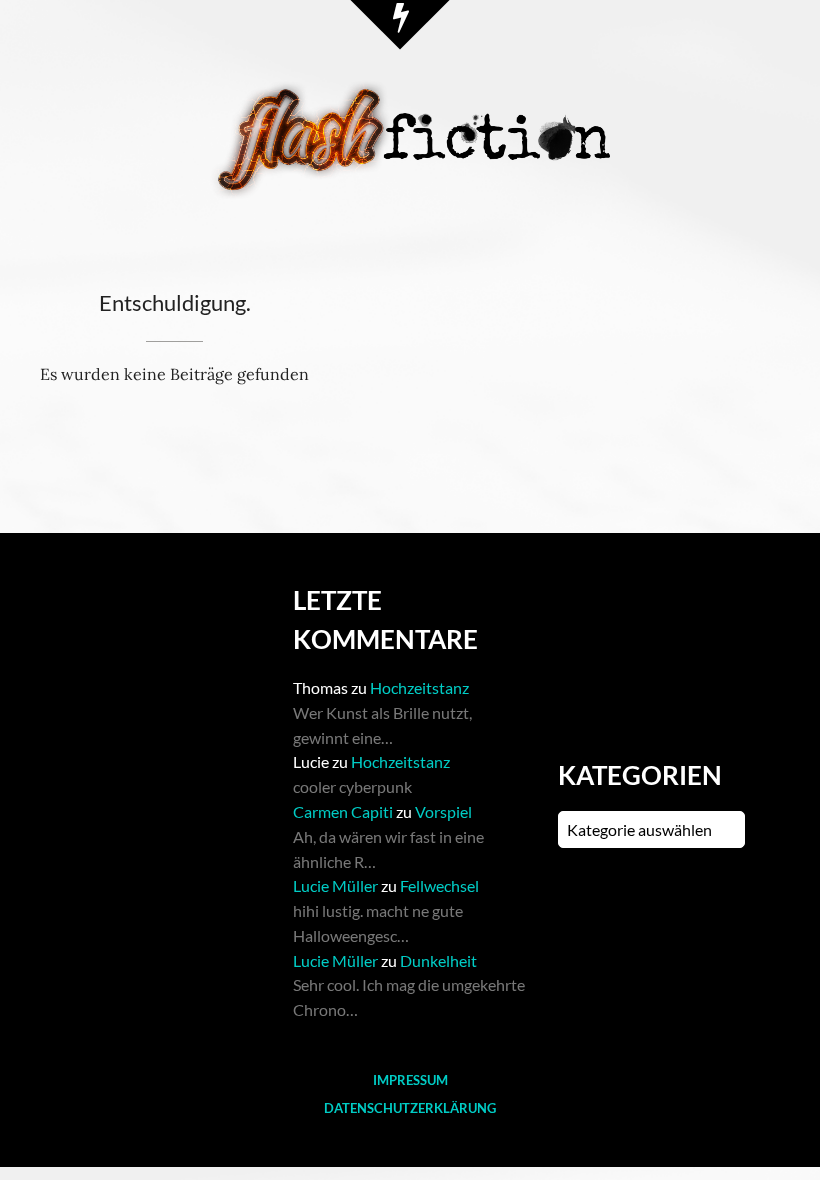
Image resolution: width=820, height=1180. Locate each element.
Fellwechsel (439, 885)
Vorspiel (443, 811)
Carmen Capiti (343, 811)
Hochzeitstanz (419, 687)
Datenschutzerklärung (410, 1108)
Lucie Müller (335, 885)
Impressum (410, 1080)
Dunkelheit (438, 960)
